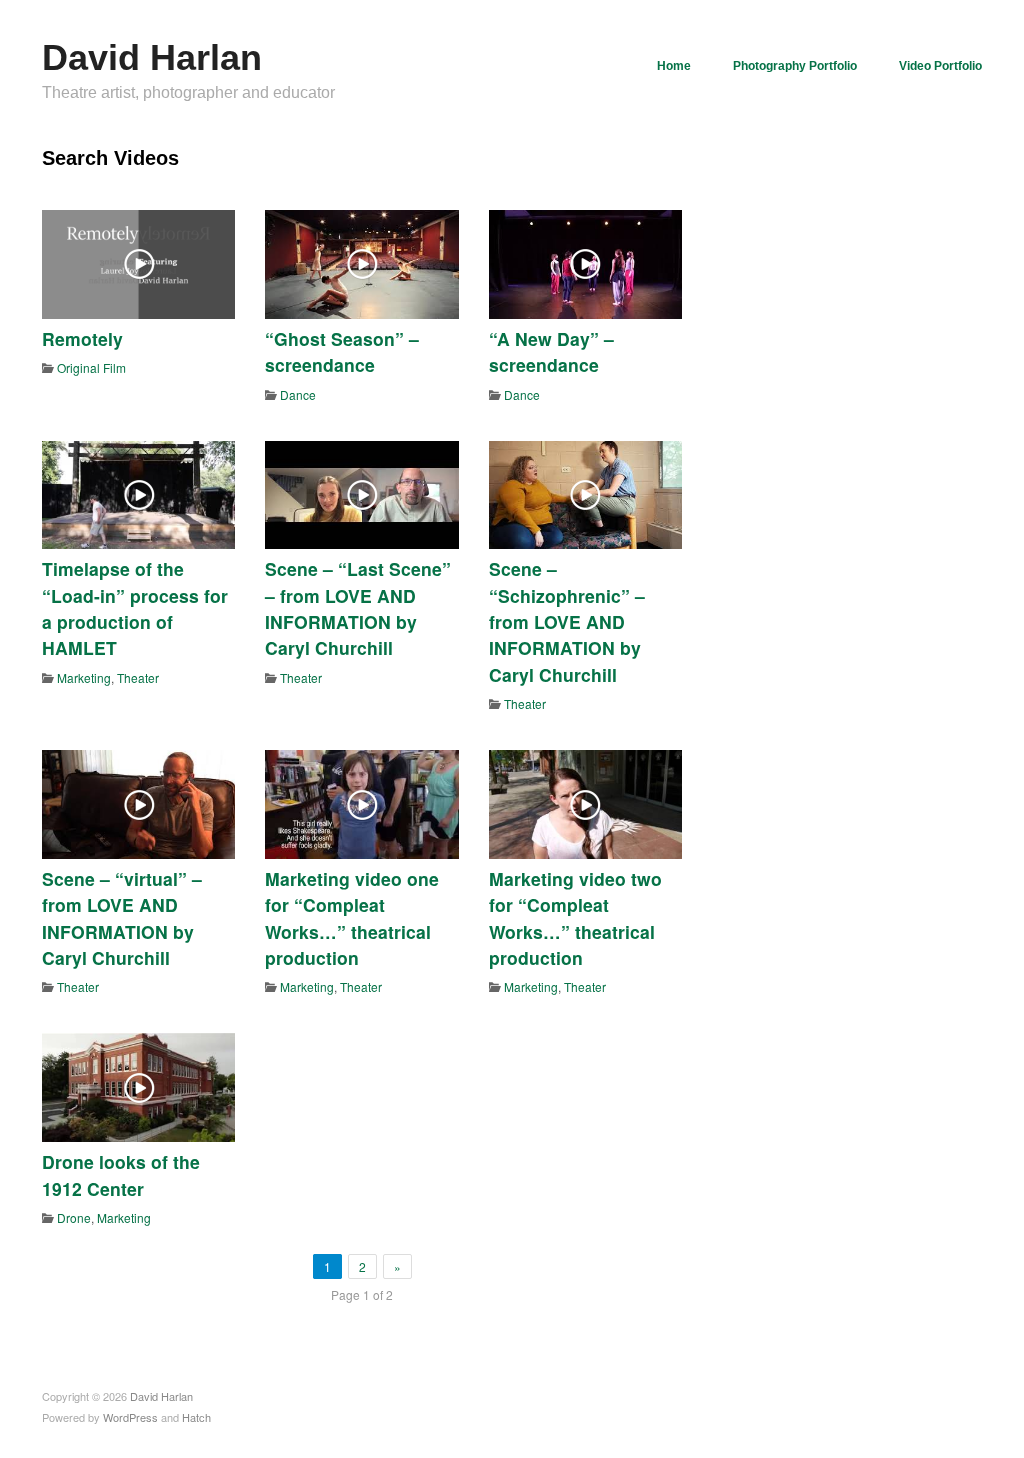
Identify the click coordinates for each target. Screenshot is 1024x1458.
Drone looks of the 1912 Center (121, 1174)
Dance (298, 394)
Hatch (196, 1417)
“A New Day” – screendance (551, 351)
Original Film (91, 367)
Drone (74, 1217)
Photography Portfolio (795, 66)
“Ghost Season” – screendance (342, 351)
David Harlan (152, 57)
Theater (138, 677)
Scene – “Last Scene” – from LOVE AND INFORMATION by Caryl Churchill (358, 608)
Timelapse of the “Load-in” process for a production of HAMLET (135, 608)
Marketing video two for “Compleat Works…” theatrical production (575, 918)
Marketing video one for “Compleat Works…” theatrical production (352, 918)
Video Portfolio (940, 66)
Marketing (84, 677)
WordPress (130, 1417)
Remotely (82, 338)
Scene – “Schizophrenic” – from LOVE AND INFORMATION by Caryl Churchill (567, 621)
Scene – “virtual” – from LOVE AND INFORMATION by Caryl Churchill (122, 918)
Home (674, 66)
